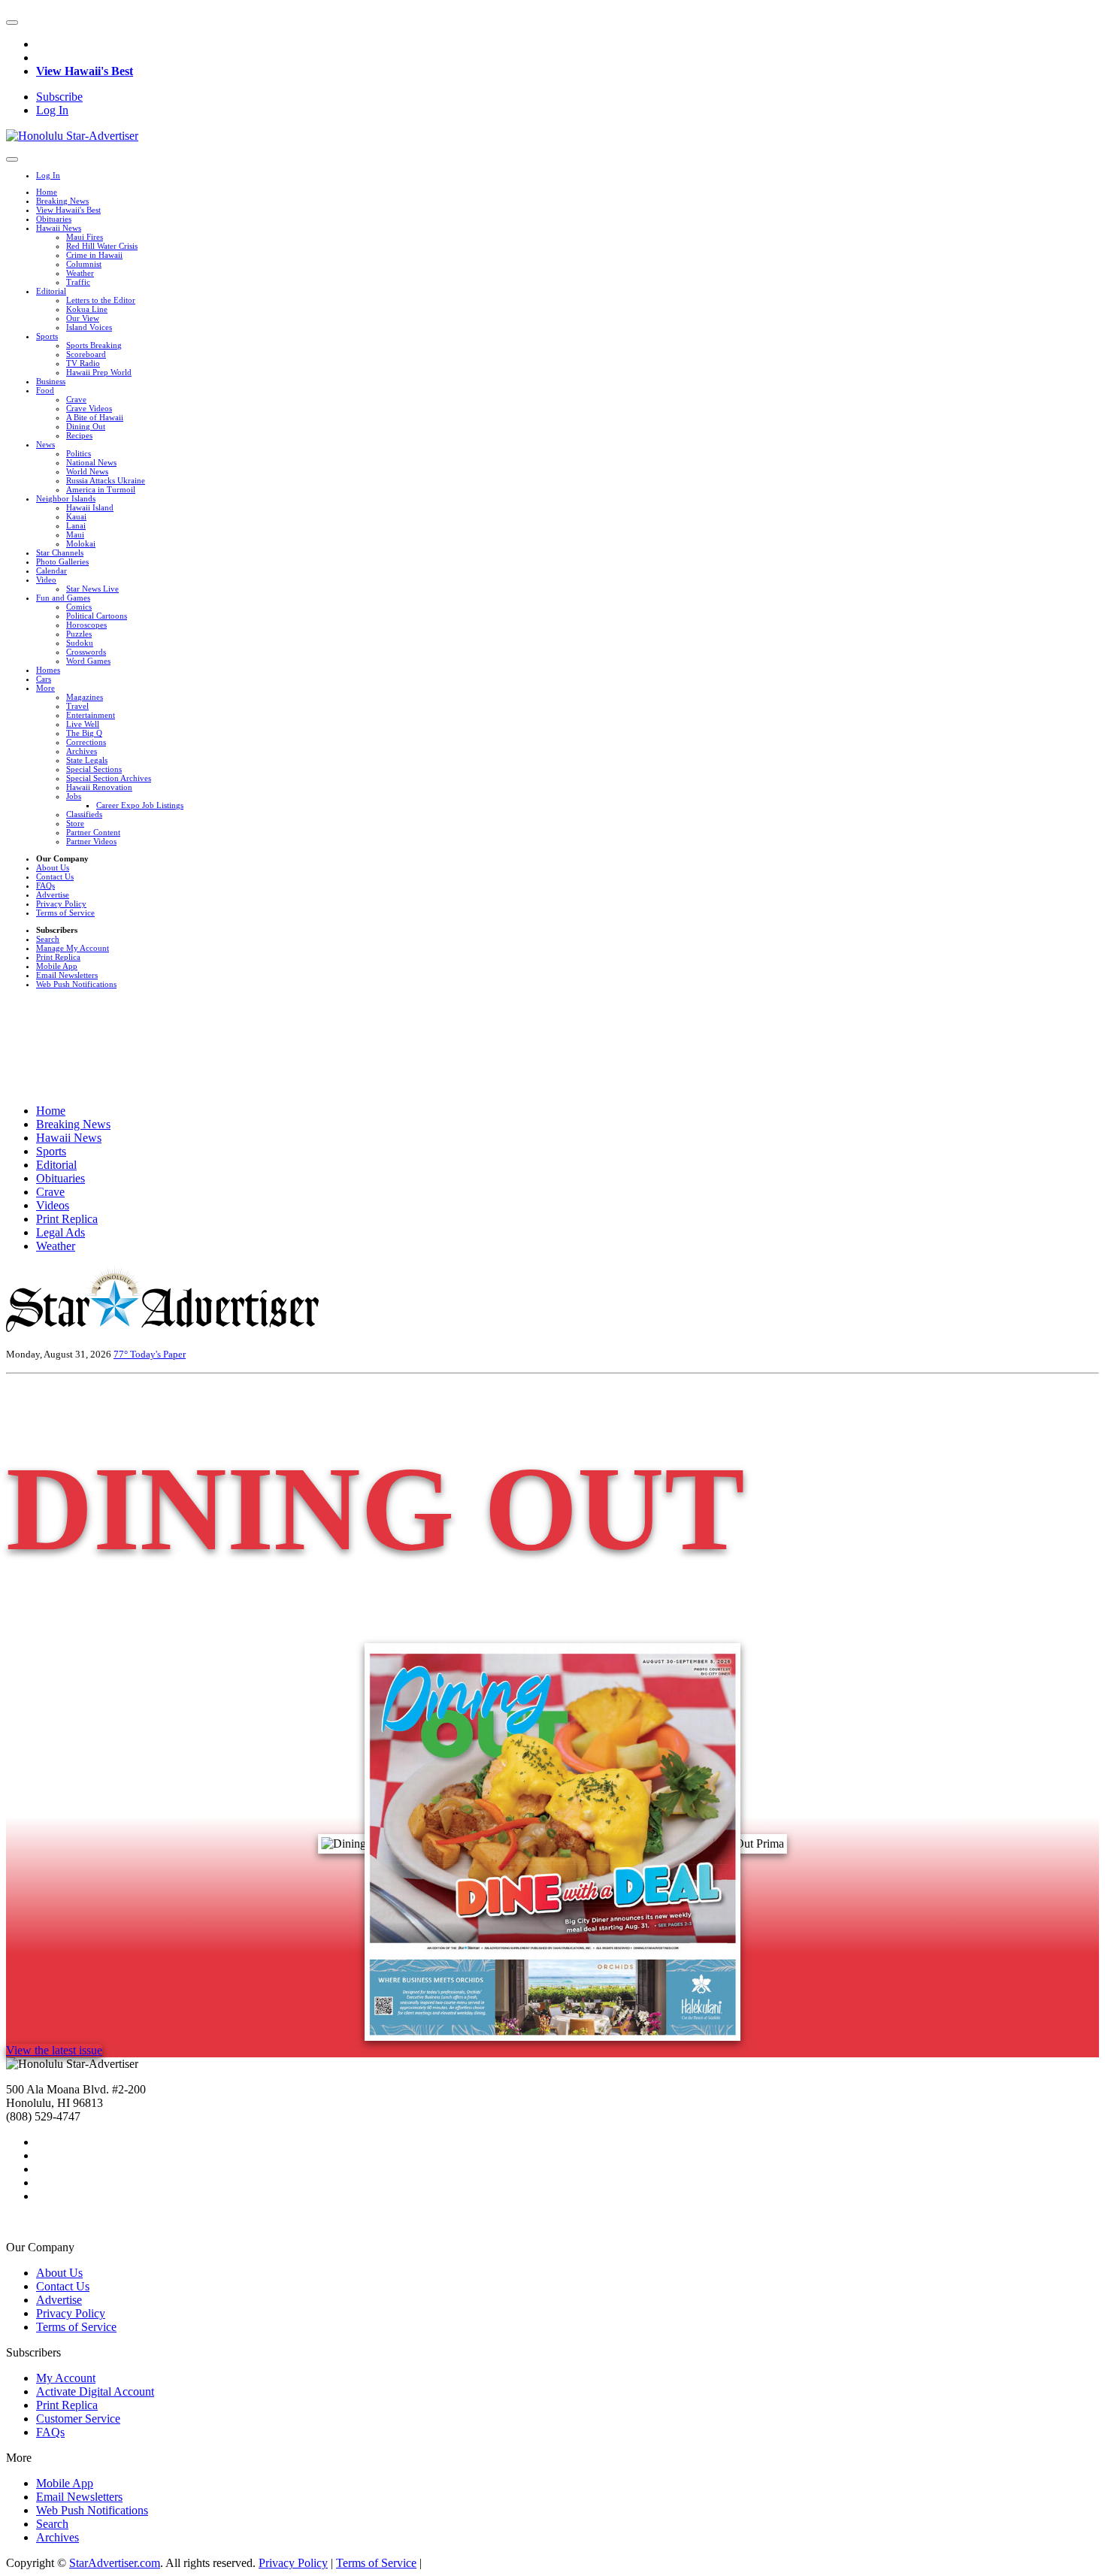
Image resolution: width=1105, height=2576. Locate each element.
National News (91, 462)
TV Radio (83, 363)
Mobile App (57, 966)
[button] (12, 23)
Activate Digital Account (95, 2391)
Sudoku (80, 643)
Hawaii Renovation (99, 787)
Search (48, 939)
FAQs (45, 885)
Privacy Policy (61, 904)
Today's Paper (158, 1354)
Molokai (81, 543)
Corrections (86, 742)
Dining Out (86, 426)
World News (87, 471)
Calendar (51, 571)
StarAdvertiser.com (115, 2563)
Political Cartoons (97, 616)
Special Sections (94, 769)
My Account (66, 2378)
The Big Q (84, 733)
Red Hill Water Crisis (102, 246)
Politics (79, 453)
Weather (80, 273)
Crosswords (86, 652)
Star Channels (60, 552)
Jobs (74, 796)
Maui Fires (85, 237)
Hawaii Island (90, 507)
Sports (47, 336)
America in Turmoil (101, 489)
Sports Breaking (94, 345)
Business (51, 381)
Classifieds (84, 814)
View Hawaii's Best (85, 71)
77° (122, 1354)
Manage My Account (73, 948)
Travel (77, 706)
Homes (48, 670)
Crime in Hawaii (94, 255)
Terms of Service (65, 913)
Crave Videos (89, 408)
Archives (82, 751)
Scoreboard (86, 354)
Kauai (76, 516)
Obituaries (54, 219)
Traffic (78, 282)
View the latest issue (54, 2050)
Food (45, 390)
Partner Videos (91, 841)
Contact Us (55, 876)
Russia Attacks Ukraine (106, 480)
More (45, 688)
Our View (83, 318)
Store (75, 823)
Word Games (88, 661)
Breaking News (62, 201)
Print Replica (58, 957)
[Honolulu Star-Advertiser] (72, 136)
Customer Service (78, 2419)
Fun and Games (63, 598)
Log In (52, 110)
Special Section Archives (109, 778)
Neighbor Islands (66, 498)
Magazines (85, 697)
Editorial (51, 291)
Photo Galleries (62, 562)
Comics (79, 607)
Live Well (83, 724)
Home (47, 192)
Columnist (84, 264)
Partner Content (93, 832)
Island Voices (89, 327)
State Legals (87, 760)
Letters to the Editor (101, 300)
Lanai (76, 525)
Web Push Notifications (76, 984)
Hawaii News (59, 228)
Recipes (79, 435)
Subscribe (59, 97)
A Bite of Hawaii (95, 417)
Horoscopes (86, 625)
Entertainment (91, 715)
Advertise (53, 894)
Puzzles (79, 634)
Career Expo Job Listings (140, 805)
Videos (53, 1205)
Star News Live (92, 589)
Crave (76, 399)
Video (46, 580)
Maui (75, 534)
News (45, 444)
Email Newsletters (67, 975)
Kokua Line (87, 309)
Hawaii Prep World (99, 372)
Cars (44, 679)
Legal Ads (61, 1232)
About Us (53, 867)
